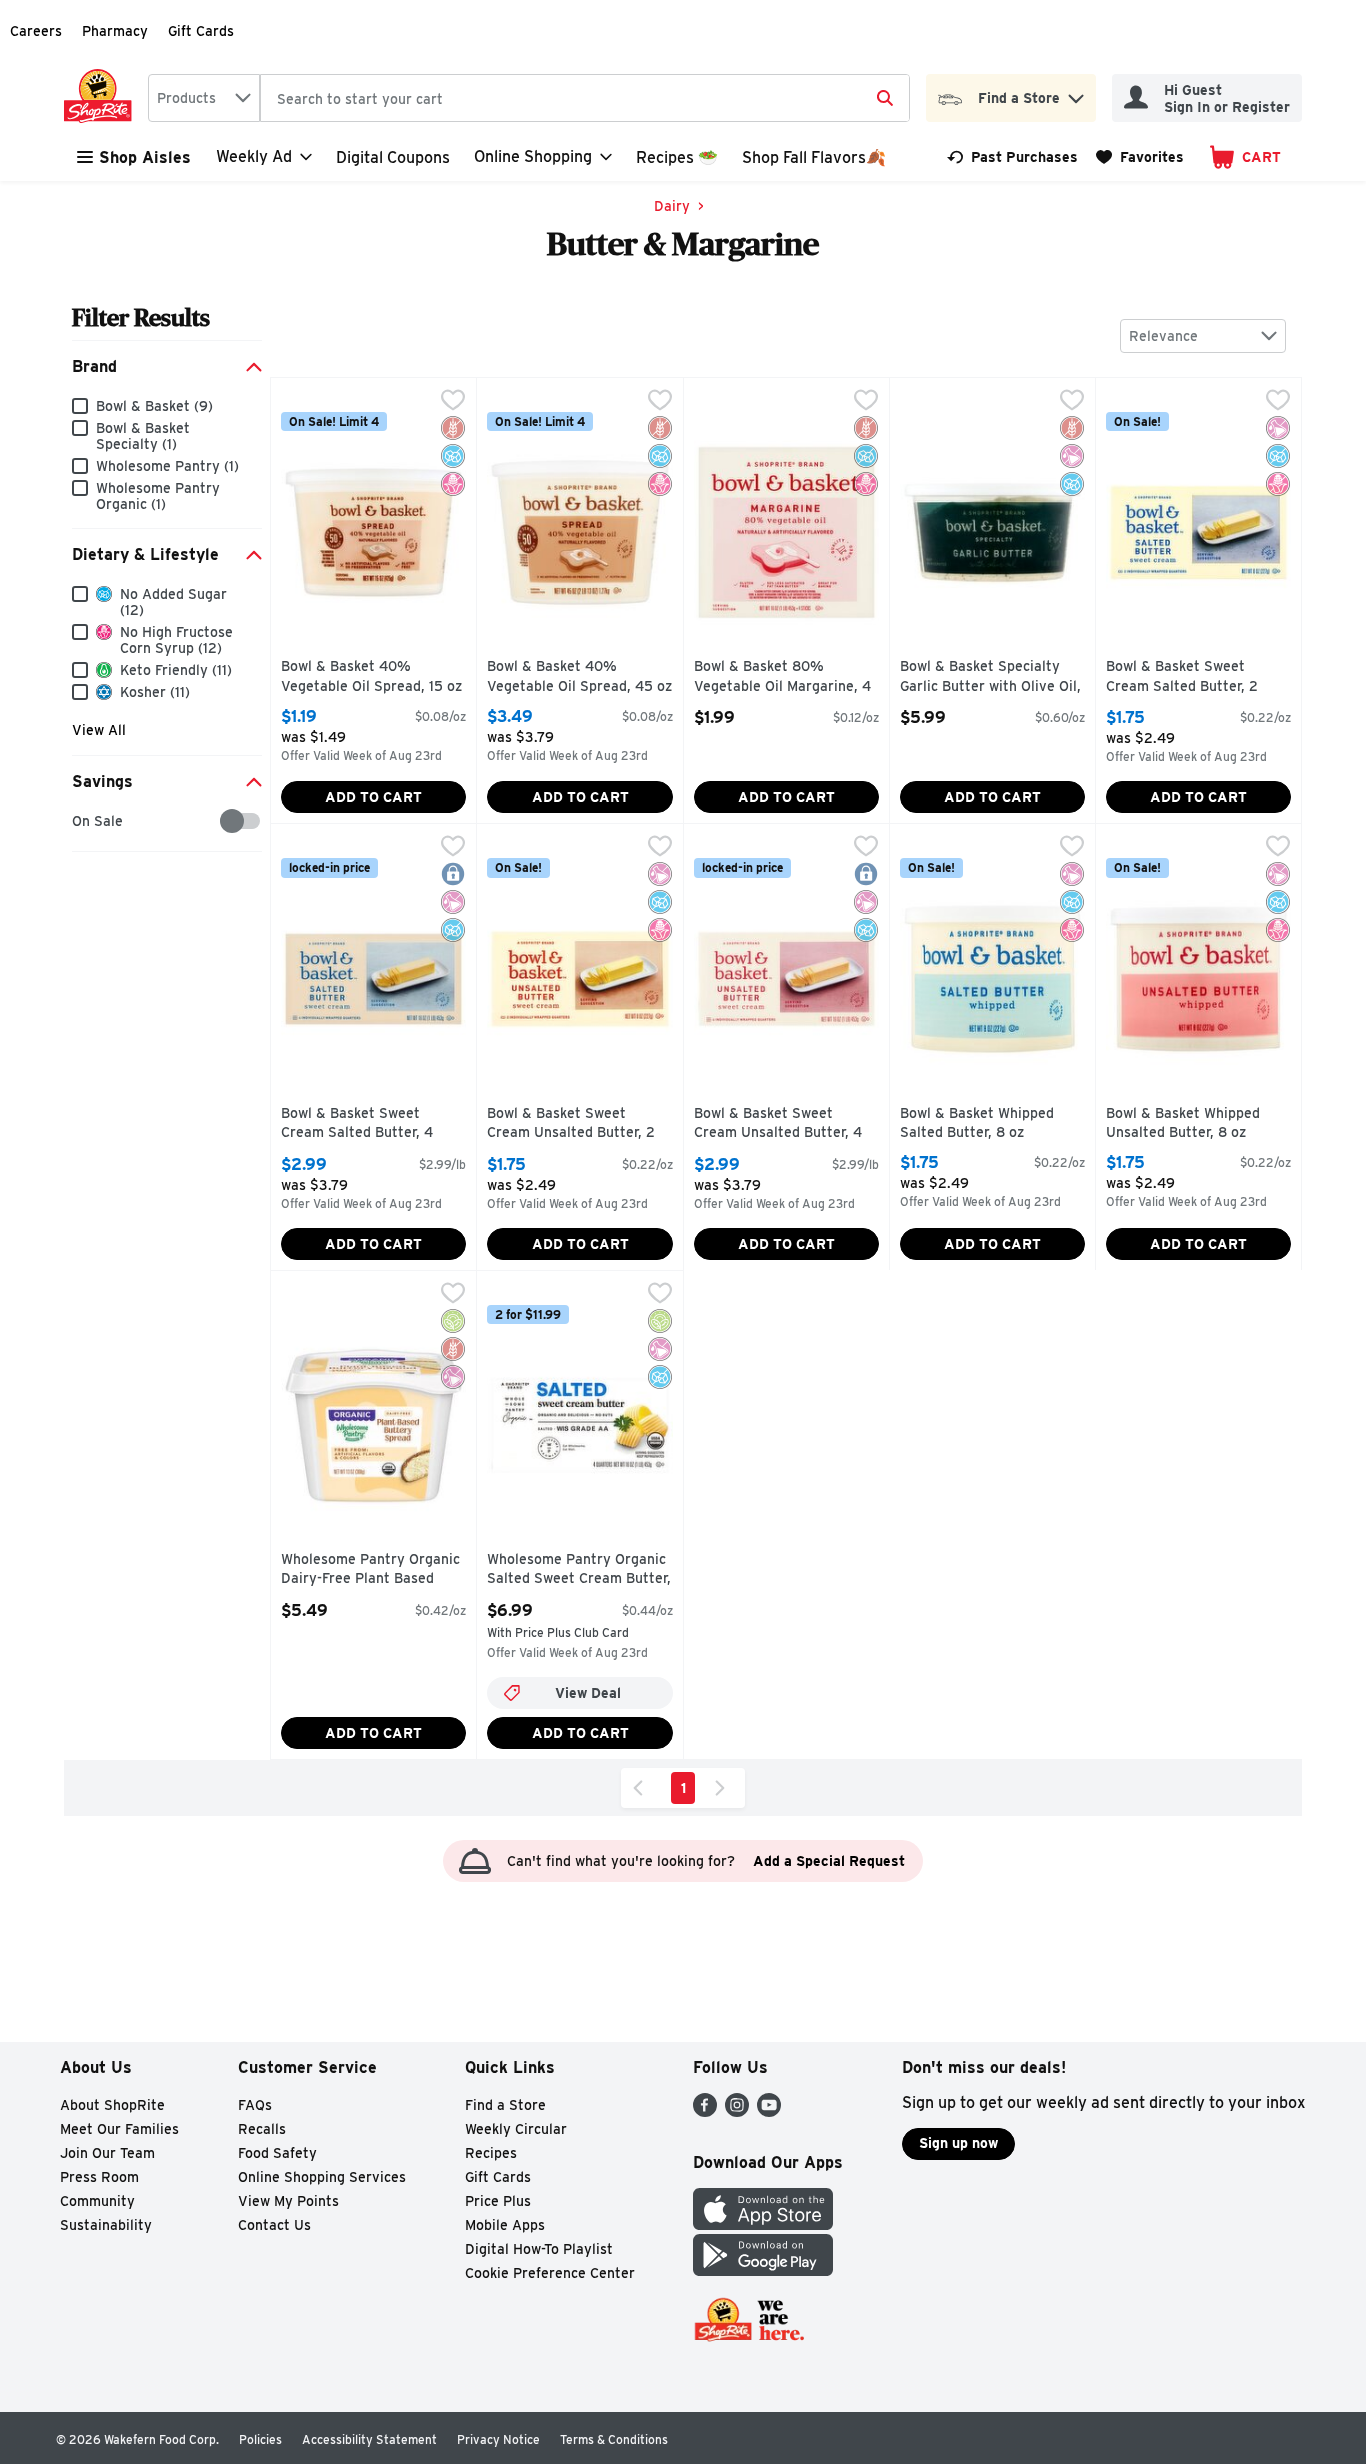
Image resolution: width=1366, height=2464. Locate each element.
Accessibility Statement (369, 2439)
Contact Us (274, 2225)
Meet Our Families (119, 2129)
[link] (1012, 157)
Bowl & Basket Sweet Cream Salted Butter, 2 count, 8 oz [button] (1191, 677)
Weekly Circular (516, 2129)
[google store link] (763, 2270)
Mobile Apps (505, 2225)
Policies (260, 2439)
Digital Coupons (393, 157)
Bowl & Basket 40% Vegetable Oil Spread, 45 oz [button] (579, 676)
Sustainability (106, 2225)
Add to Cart (373, 797)
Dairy (672, 206)
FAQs (255, 2105)
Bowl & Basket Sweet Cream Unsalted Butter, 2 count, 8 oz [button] (572, 1124)
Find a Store (505, 2105)
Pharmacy (115, 31)
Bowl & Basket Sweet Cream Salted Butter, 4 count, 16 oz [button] (366, 1124)
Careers (36, 31)
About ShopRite (112, 2105)
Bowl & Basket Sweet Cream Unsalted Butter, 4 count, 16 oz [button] (779, 1124)
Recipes (491, 2153)
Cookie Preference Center (550, 2273)
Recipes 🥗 (677, 157)
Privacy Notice (498, 2439)
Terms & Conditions (614, 2439)
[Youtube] (769, 2111)
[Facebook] (705, 2111)
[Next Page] (724, 1788)
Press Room (99, 2177)
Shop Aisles (145, 157)
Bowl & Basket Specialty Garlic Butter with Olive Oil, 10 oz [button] (990, 677)
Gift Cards (201, 31)
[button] (1076, 93)
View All (99, 730)
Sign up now (958, 2143)
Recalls (262, 2129)
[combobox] (204, 98)
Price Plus (498, 2201)
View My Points (288, 2201)
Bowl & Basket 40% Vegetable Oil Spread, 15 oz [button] (371, 676)
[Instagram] (737, 2111)
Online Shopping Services (322, 2177)
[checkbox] (82, 821)
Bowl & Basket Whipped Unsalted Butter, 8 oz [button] (1191, 1123)
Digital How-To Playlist (539, 2249)
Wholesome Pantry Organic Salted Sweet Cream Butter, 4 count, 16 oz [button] (579, 1570)
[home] (102, 98)
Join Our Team (107, 2153)
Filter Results (141, 317)
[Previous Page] (642, 1788)
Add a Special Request (829, 1861)
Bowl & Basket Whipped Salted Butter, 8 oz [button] (985, 1123)
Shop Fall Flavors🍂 (814, 157)
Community (97, 2201)
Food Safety (277, 2153)
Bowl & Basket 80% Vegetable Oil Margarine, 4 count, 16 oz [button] (782, 677)
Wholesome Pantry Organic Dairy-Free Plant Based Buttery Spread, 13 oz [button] (370, 1570)
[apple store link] (763, 2224)
